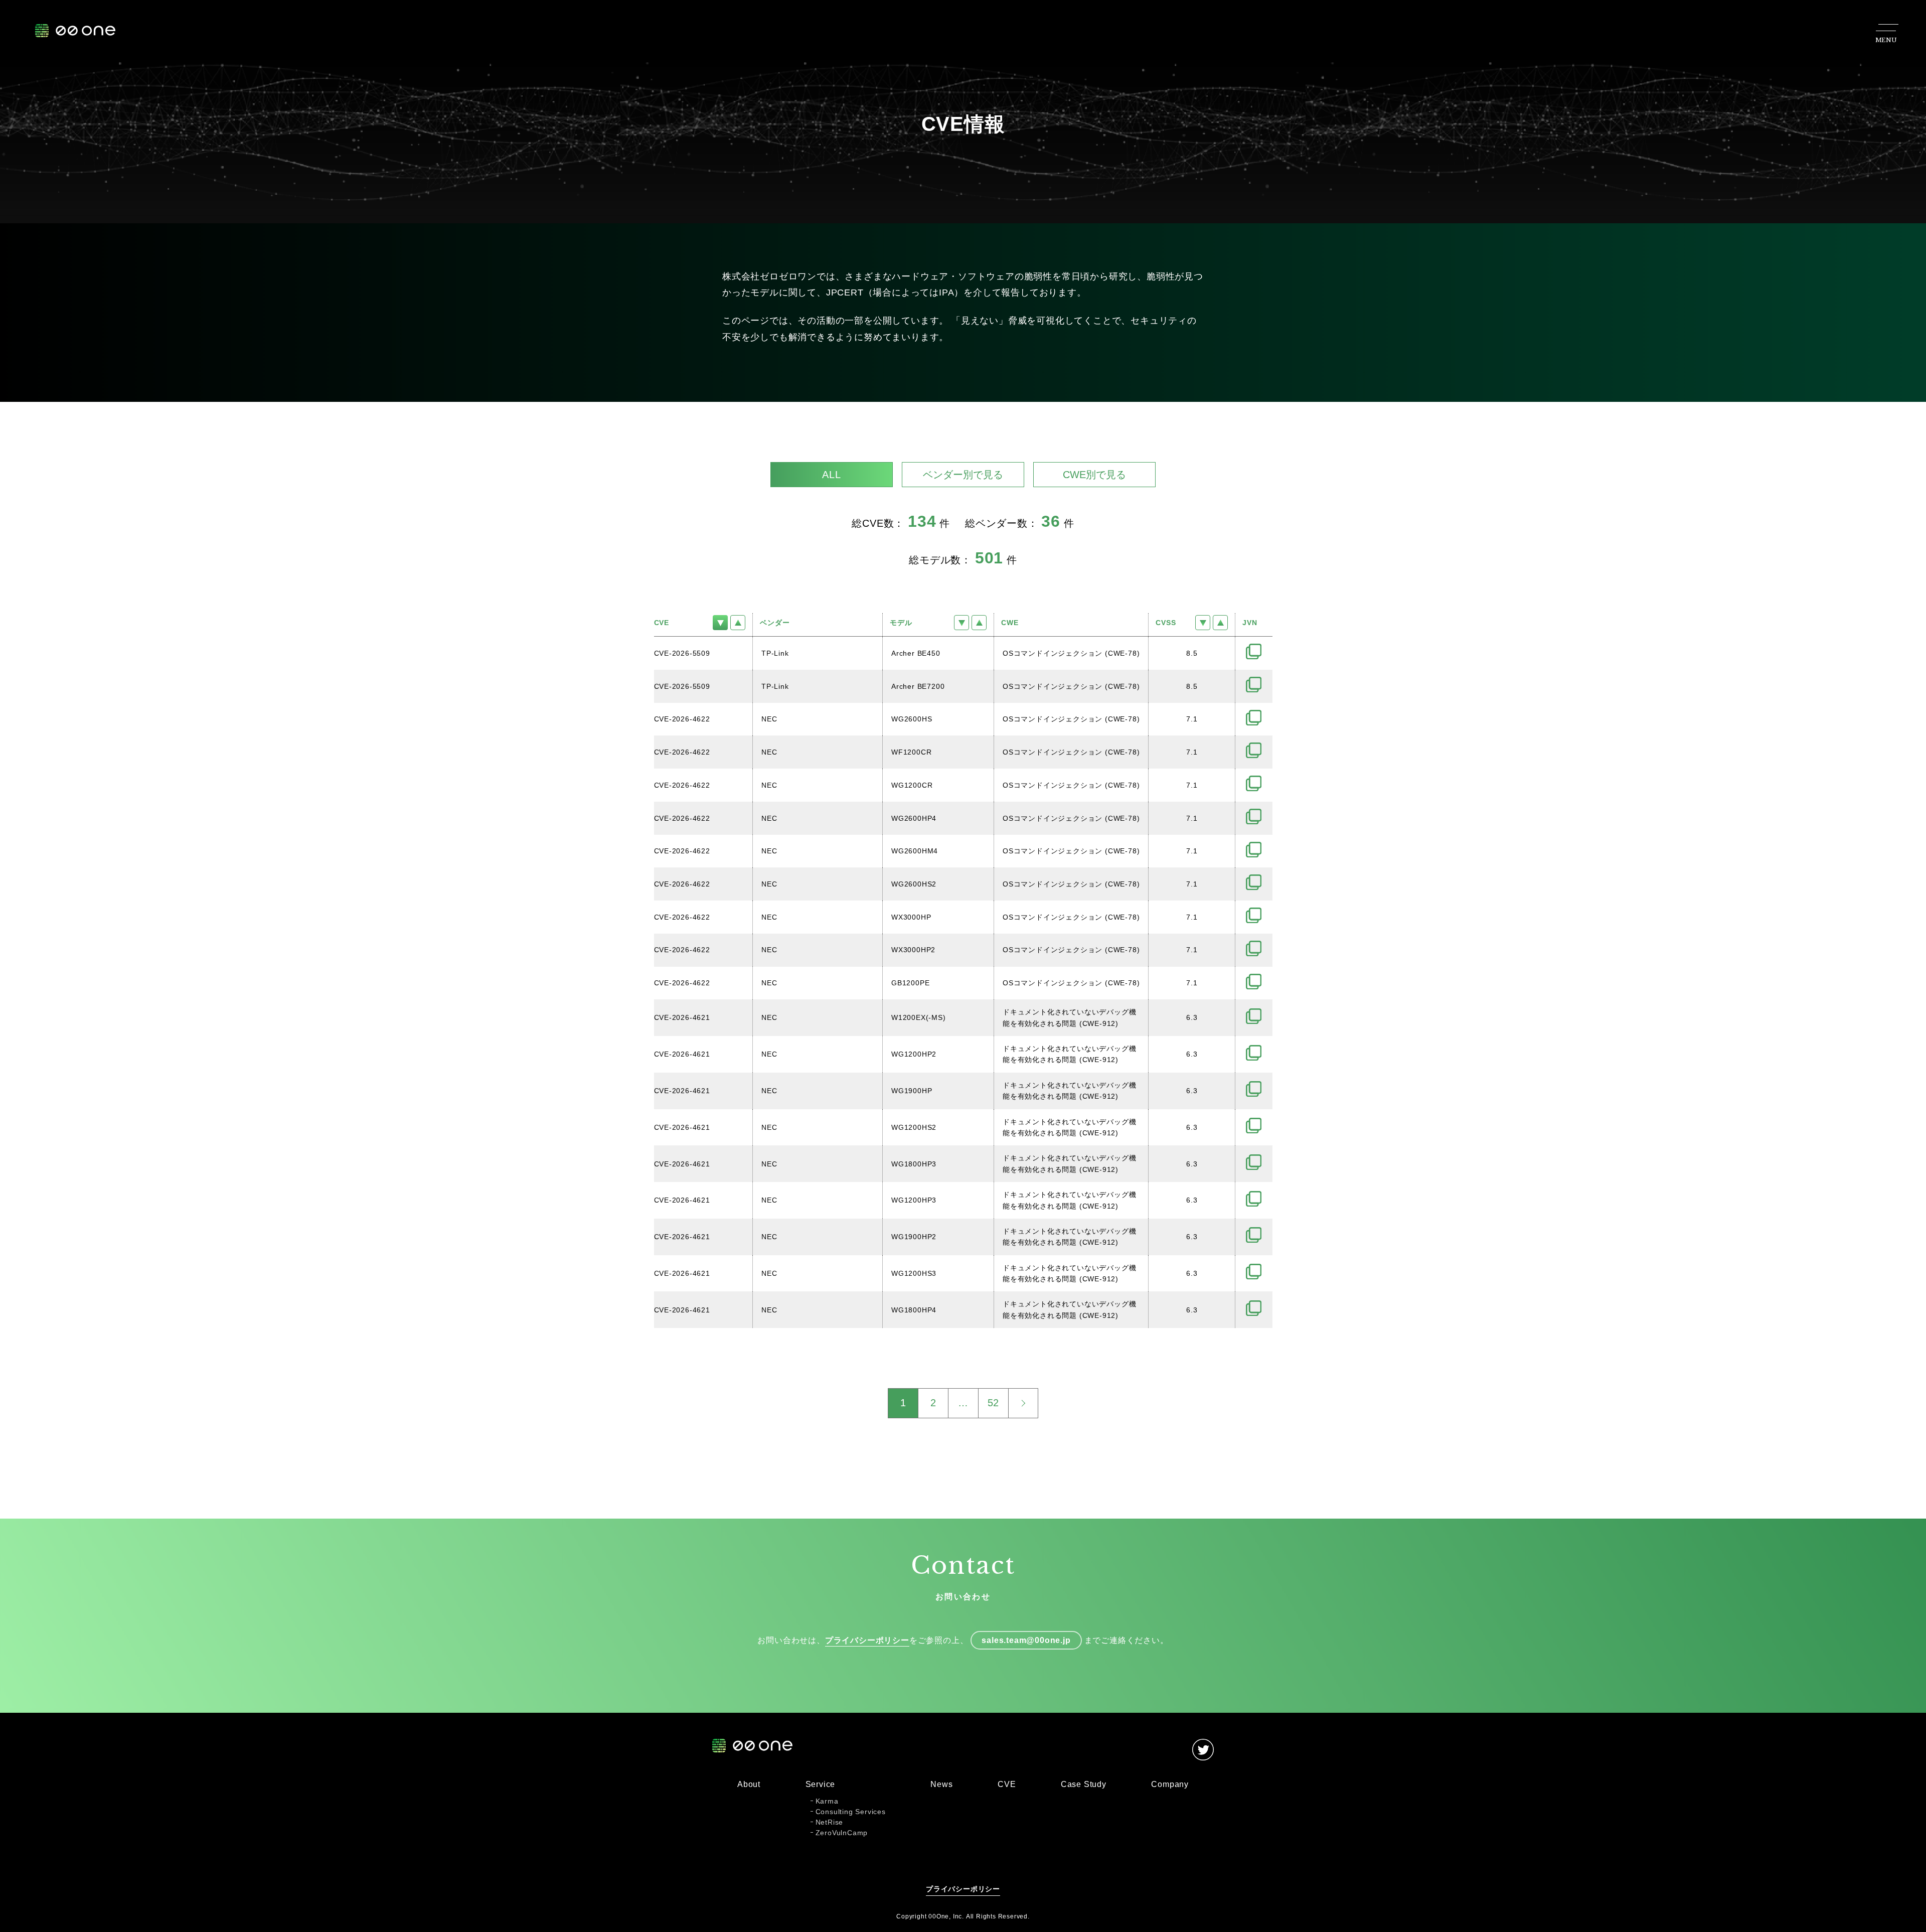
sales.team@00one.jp (1026, 1640)
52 (994, 1403)
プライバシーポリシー (867, 1640)
